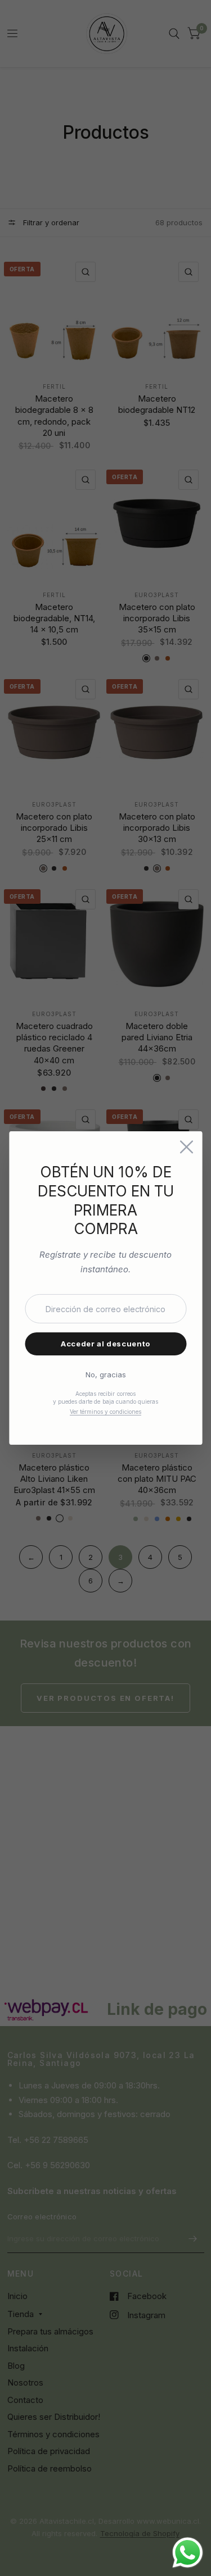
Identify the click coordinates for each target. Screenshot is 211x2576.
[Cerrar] (186, 1147)
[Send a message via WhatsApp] (188, 2553)
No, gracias (106, 1375)
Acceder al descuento (105, 1344)
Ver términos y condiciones (105, 1412)
